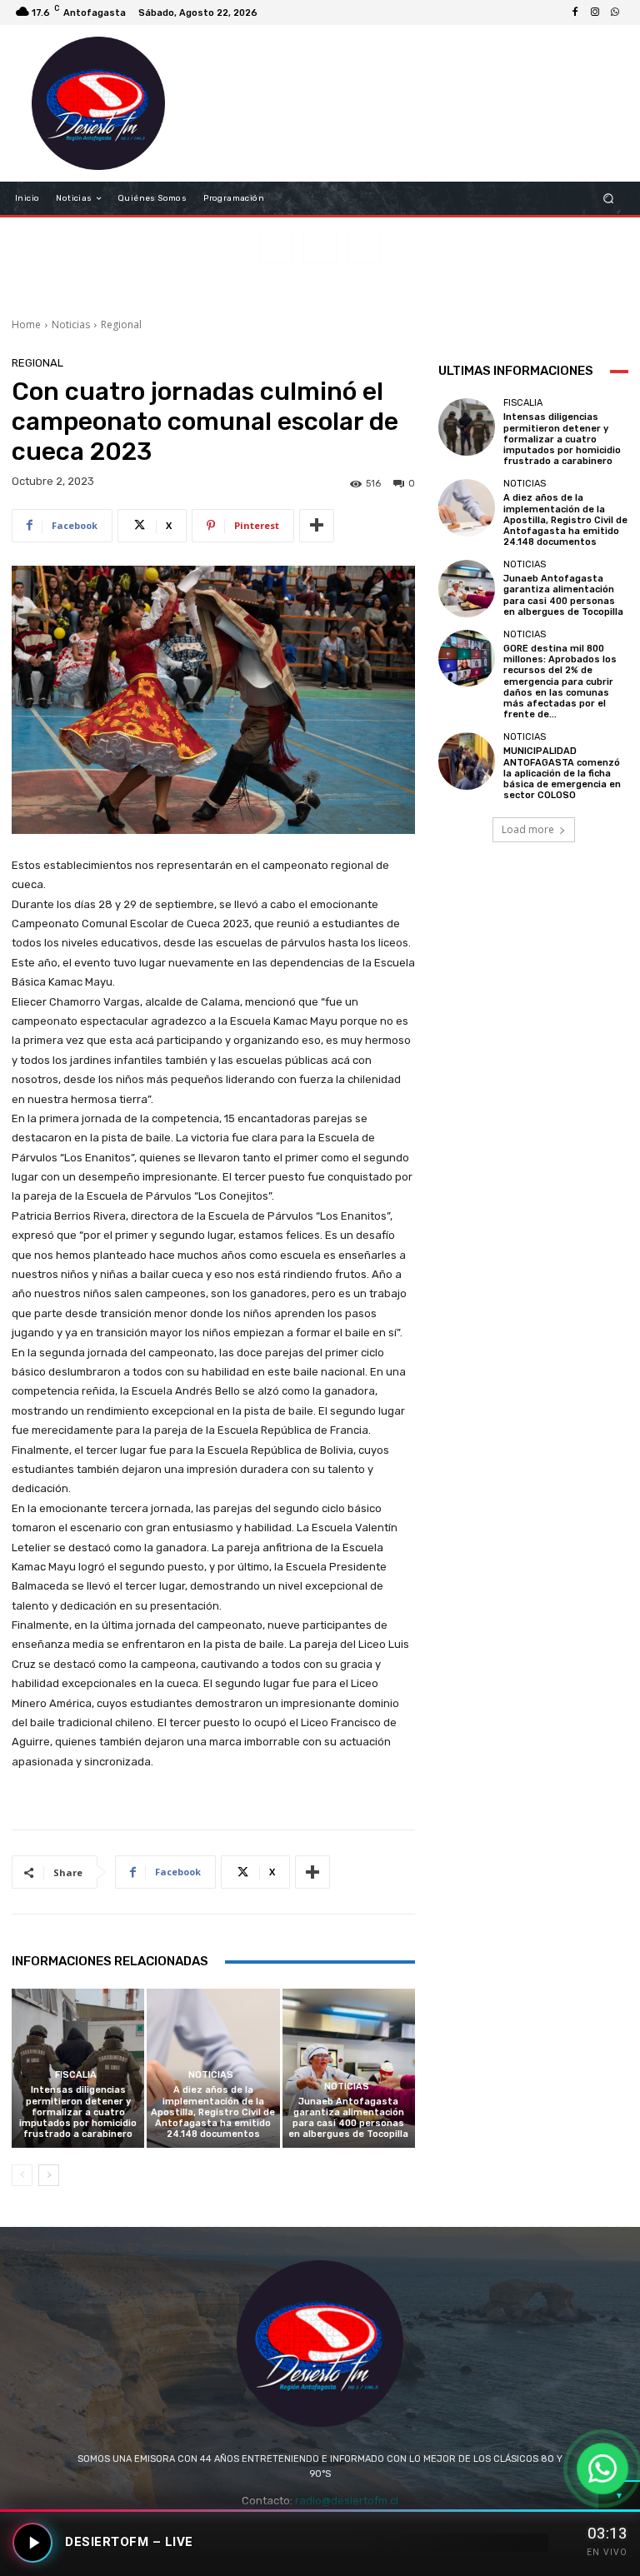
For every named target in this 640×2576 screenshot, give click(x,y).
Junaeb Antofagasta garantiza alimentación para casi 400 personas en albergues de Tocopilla (348, 2118)
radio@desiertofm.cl (347, 2501)
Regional (121, 324)
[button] (609, 199)
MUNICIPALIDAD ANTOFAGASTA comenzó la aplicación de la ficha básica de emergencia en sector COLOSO (562, 773)
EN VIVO (607, 2552)
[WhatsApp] (615, 12)
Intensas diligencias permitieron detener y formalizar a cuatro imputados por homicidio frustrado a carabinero (78, 2112)
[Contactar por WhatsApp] (603, 2469)
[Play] (32, 2543)
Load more (528, 829)
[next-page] (49, 2175)
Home (26, 324)
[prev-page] (22, 2175)
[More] (317, 526)
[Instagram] (595, 12)
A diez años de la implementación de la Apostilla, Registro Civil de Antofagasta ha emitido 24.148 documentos (213, 2112)
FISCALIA (76, 2075)
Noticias (71, 324)
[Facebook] (575, 12)
